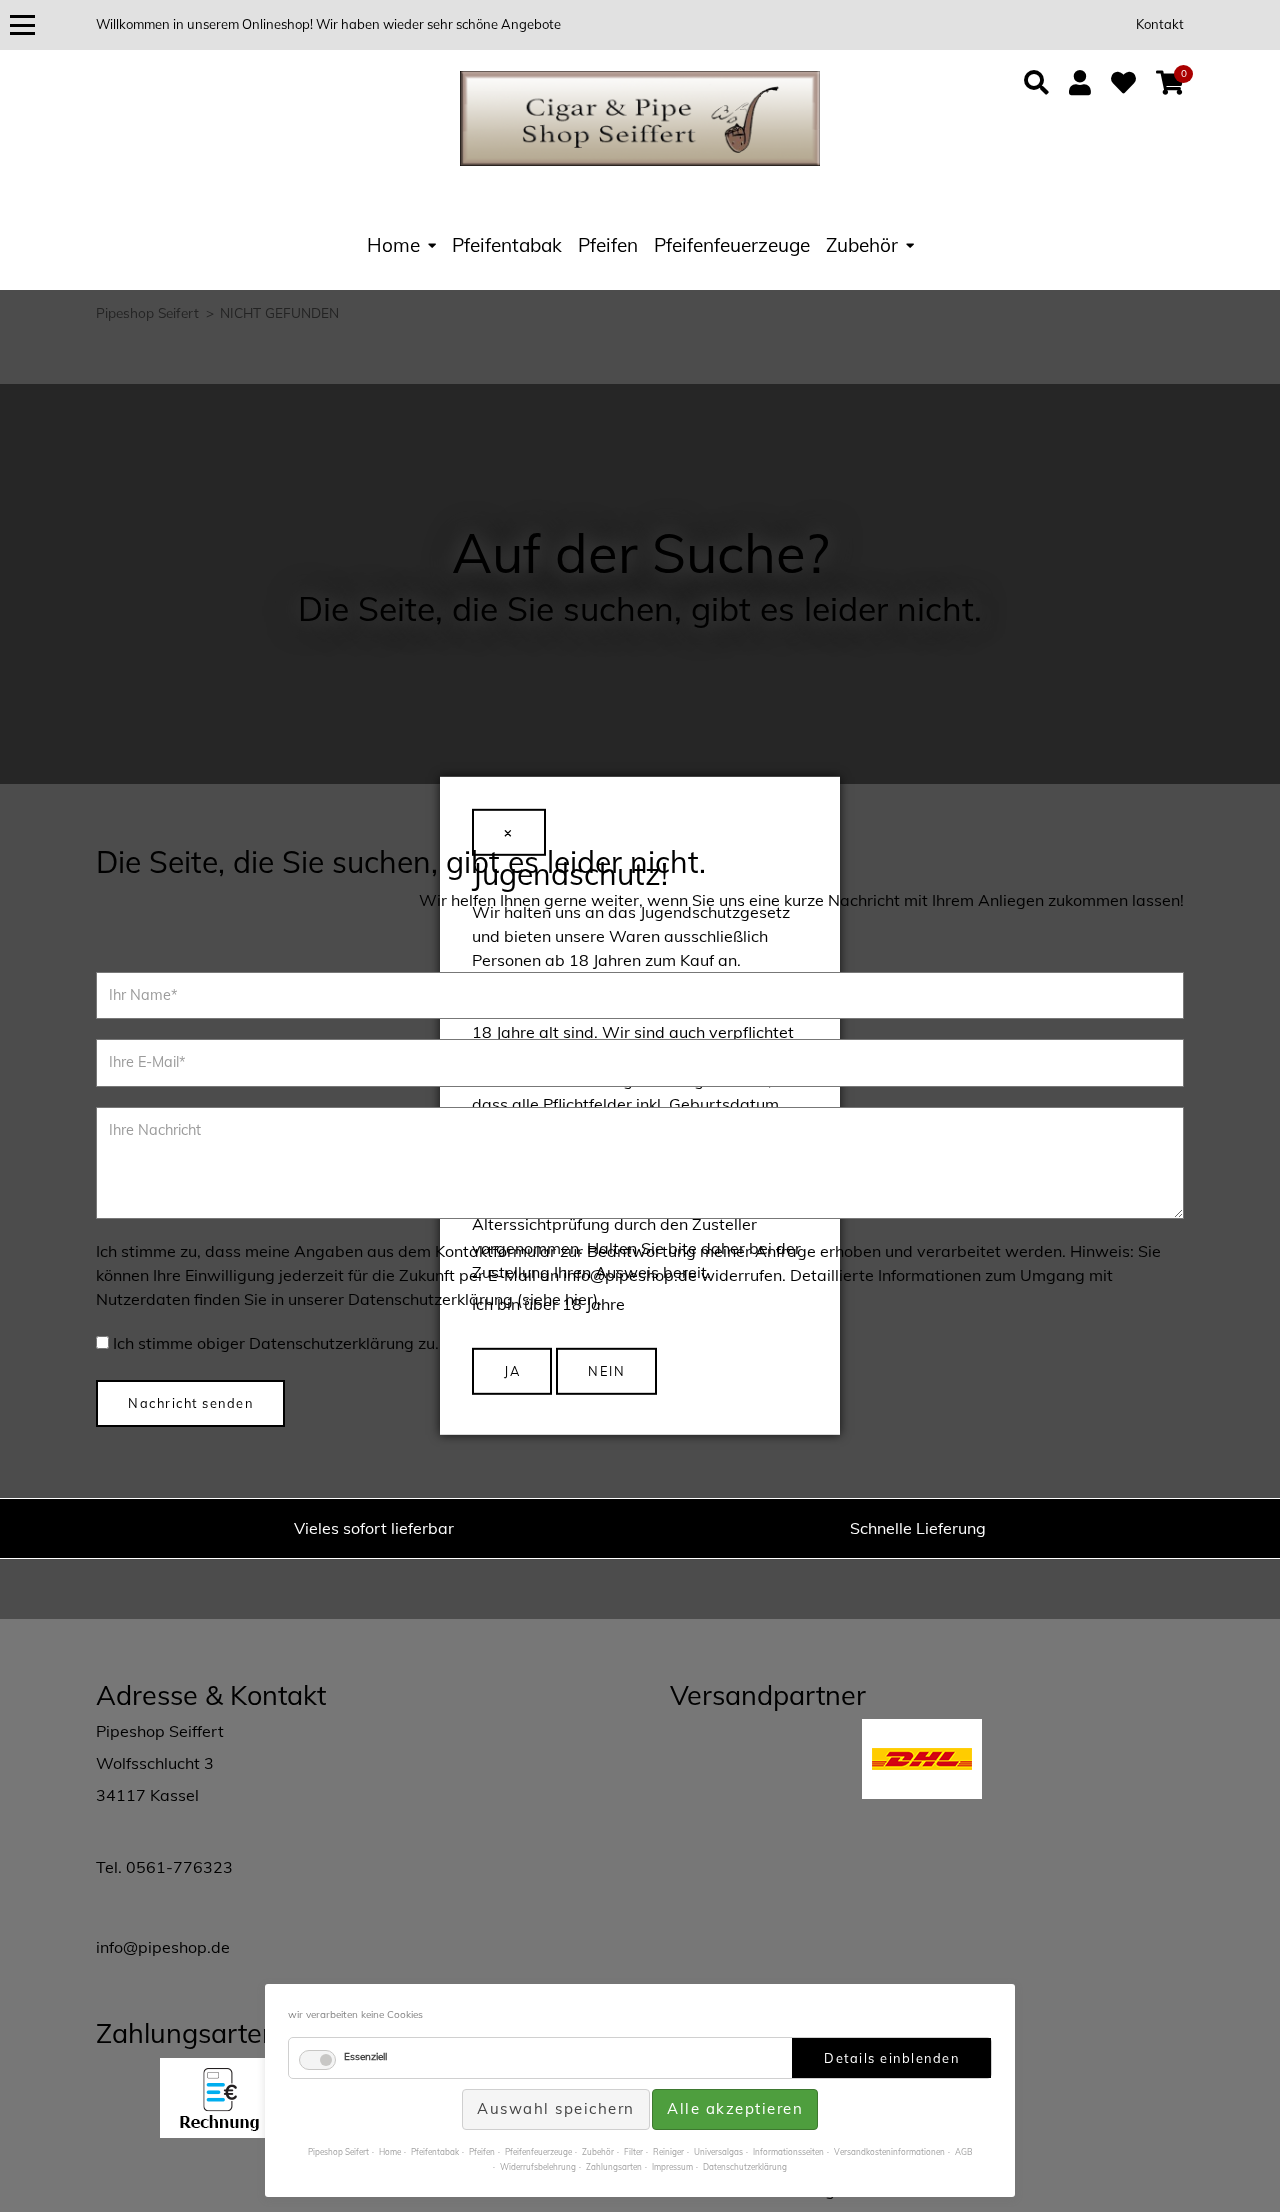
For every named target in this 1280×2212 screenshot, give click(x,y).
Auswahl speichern (556, 2108)
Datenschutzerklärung (745, 2167)
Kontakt (1160, 24)
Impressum (672, 2167)
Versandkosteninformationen (889, 2152)
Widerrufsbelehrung (538, 2167)
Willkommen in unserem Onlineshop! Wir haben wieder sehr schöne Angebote (328, 24)
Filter (633, 2152)
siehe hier (557, 1299)
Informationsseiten (788, 2152)
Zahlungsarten (614, 2167)
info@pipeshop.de (163, 1947)
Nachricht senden (190, 1403)
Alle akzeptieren (735, 2108)
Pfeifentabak (507, 245)
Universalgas (718, 2152)
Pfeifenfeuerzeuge (732, 245)
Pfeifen (608, 245)
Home (393, 245)
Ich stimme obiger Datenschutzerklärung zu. (276, 1343)
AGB (964, 2152)
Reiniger (668, 2152)
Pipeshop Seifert (338, 2152)
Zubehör (862, 245)
